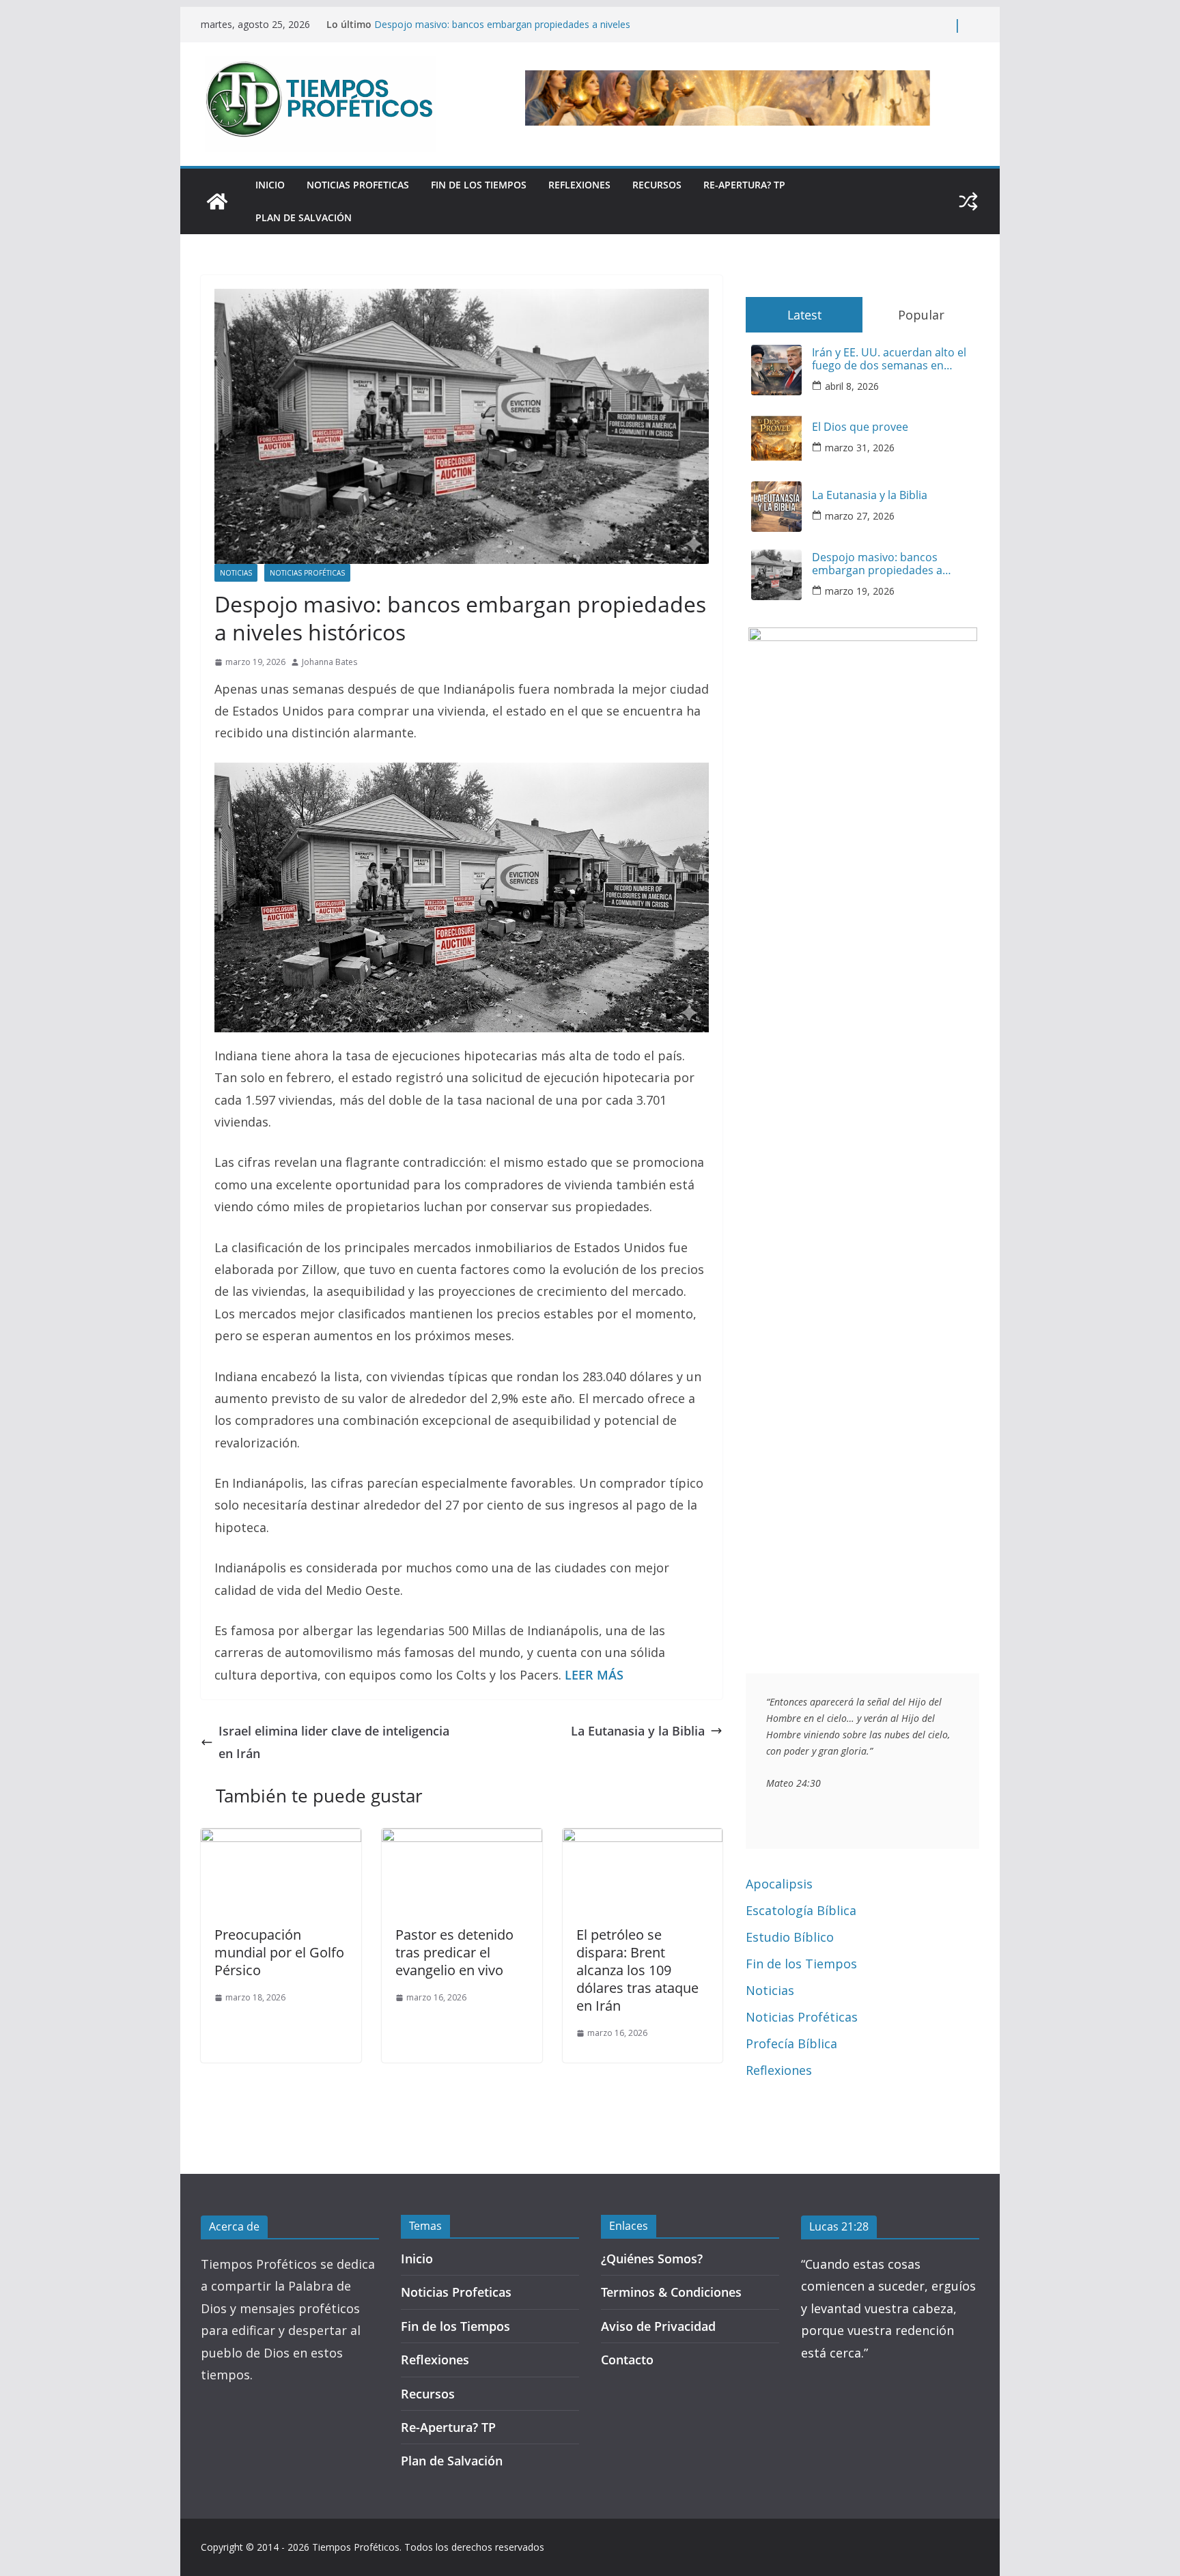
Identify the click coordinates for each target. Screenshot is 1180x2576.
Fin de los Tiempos (479, 185)
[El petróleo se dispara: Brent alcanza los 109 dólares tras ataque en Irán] (643, 1839)
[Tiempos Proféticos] (217, 201)
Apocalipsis (779, 1884)
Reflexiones (579, 185)
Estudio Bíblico (790, 1937)
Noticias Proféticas (307, 573)
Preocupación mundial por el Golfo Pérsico (279, 1952)
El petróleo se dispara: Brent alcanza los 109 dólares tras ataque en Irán (637, 1970)
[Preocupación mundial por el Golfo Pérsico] (281, 1839)
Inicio (270, 185)
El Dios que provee (860, 427)
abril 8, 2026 (852, 386)
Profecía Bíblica (791, 2043)
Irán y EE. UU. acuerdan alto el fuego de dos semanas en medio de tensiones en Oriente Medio (891, 359)
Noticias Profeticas (358, 185)
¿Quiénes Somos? (652, 2259)
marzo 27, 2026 (860, 516)
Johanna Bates (329, 662)
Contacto (627, 2360)
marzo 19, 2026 (860, 591)
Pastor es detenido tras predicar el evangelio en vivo (454, 1952)
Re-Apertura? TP (744, 185)
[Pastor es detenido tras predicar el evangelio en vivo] (462, 1839)
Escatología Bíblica (801, 1910)
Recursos (657, 185)
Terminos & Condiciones (671, 2292)
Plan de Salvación (304, 217)
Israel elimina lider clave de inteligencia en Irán (334, 1742)
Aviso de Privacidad (658, 2326)
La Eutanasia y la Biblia (638, 1731)
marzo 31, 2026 (860, 448)
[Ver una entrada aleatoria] (968, 201)
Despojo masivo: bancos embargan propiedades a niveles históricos (877, 564)
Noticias (236, 573)
